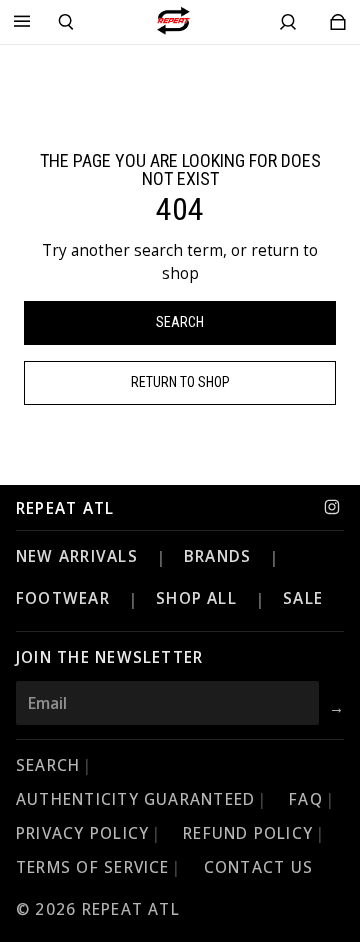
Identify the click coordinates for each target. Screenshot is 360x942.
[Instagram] (332, 507)
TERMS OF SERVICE (93, 867)
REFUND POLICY (248, 833)
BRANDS (217, 556)
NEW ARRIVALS (77, 556)
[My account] (288, 22)
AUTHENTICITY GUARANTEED (135, 799)
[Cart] (338, 22)
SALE (303, 598)
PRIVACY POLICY (82, 833)
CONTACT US (258, 867)
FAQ (306, 799)
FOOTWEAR (63, 598)
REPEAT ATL (65, 509)
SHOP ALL (196, 598)
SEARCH (48, 765)
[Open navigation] (22, 22)
